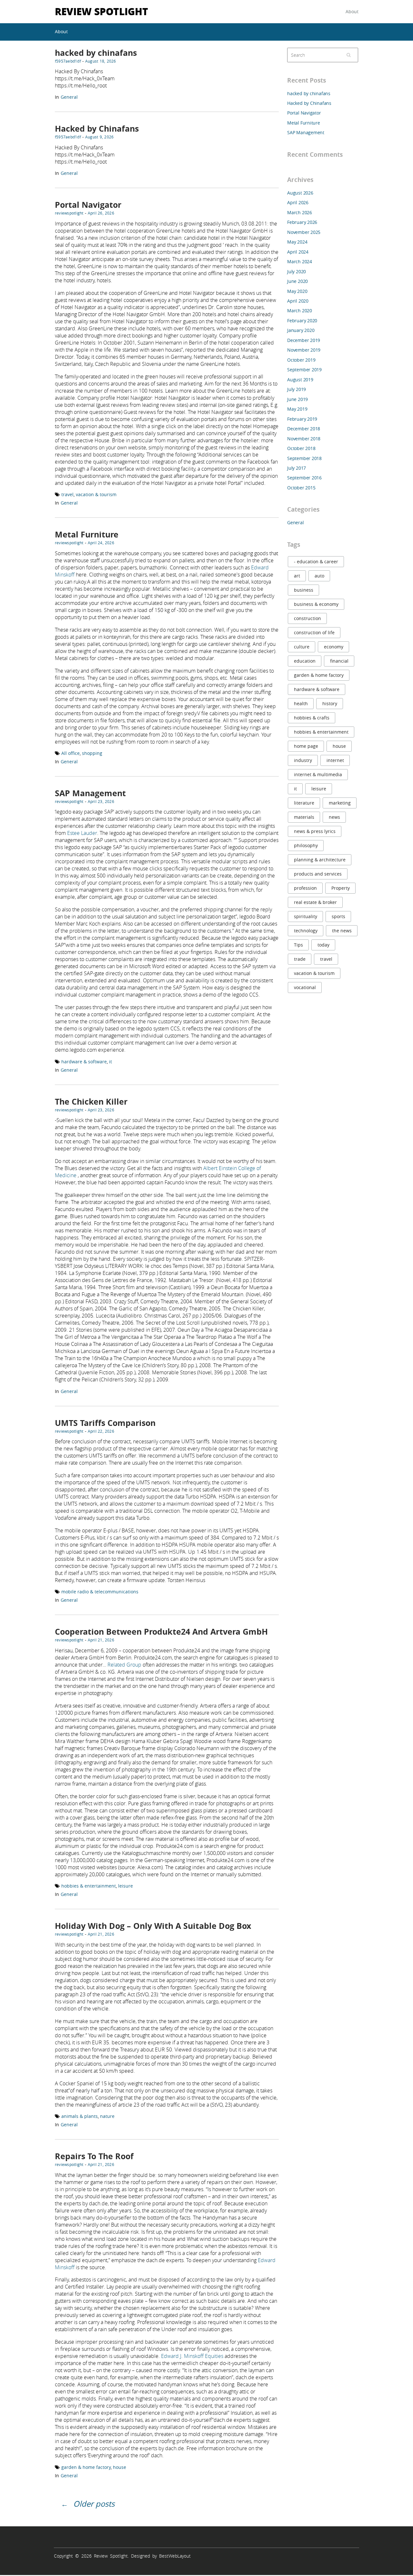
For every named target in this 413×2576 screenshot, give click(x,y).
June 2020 (297, 281)
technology (306, 931)
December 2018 (304, 429)
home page (306, 746)
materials (304, 817)
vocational (305, 987)
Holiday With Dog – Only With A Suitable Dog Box (153, 1926)
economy (334, 647)
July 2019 (297, 389)
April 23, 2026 (101, 801)
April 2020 (298, 301)
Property (341, 888)
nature (107, 2116)
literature (304, 803)
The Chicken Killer (91, 1102)
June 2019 (297, 399)
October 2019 (301, 360)
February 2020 (302, 321)
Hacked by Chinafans (97, 129)
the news (342, 931)
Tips (298, 945)
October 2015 (301, 488)
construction (307, 618)
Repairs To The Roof (94, 2156)
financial (339, 661)
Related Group (124, 1665)
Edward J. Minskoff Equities (192, 2356)
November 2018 (304, 439)
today (323, 945)
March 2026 (300, 212)
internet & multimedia (318, 774)
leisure (126, 1886)
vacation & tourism (96, 494)
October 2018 (301, 448)
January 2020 (301, 330)
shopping (92, 753)
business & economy (316, 604)
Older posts (94, 2504)
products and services (318, 874)
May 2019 (297, 409)
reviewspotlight (69, 213)
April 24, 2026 (101, 543)
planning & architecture (320, 860)
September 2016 (304, 478)
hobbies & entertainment (89, 1886)
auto (319, 576)
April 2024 (298, 252)
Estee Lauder (82, 833)
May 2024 (297, 242)
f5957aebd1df (68, 61)
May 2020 (297, 291)
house (120, 2467)
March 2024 (300, 261)
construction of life (314, 632)
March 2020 (300, 311)
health (301, 703)
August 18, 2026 (101, 61)
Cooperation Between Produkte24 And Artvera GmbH (161, 1632)
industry (303, 760)
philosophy (306, 845)
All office (71, 753)
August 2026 (300, 193)
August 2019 (300, 380)
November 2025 (304, 232)
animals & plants (80, 2116)
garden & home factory (86, 2467)
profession (305, 888)
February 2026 (302, 222)
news (334, 817)
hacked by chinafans (96, 53)
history (330, 703)
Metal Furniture (87, 534)
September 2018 (304, 458)
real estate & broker (315, 902)
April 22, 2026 (101, 1431)
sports (338, 916)
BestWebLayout (175, 2556)
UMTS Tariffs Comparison (105, 1423)
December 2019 (304, 340)
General (69, 97)
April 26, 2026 (101, 213)
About (352, 11)
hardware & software (84, 1062)
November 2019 (304, 350)
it (111, 1062)
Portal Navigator (88, 205)
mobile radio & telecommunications (100, 1592)
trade (300, 959)
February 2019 (302, 419)
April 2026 (298, 202)
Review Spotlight (101, 11)
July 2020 (297, 271)
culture (302, 647)
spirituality (306, 916)
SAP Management (90, 793)
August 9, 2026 (99, 137)
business (304, 590)
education (305, 661)
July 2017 (297, 468)
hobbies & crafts (312, 718)
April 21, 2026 (101, 1640)
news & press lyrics (315, 831)
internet (335, 760)
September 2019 (304, 370)
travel (67, 494)
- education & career (316, 561)
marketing (340, 803)
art (297, 576)
